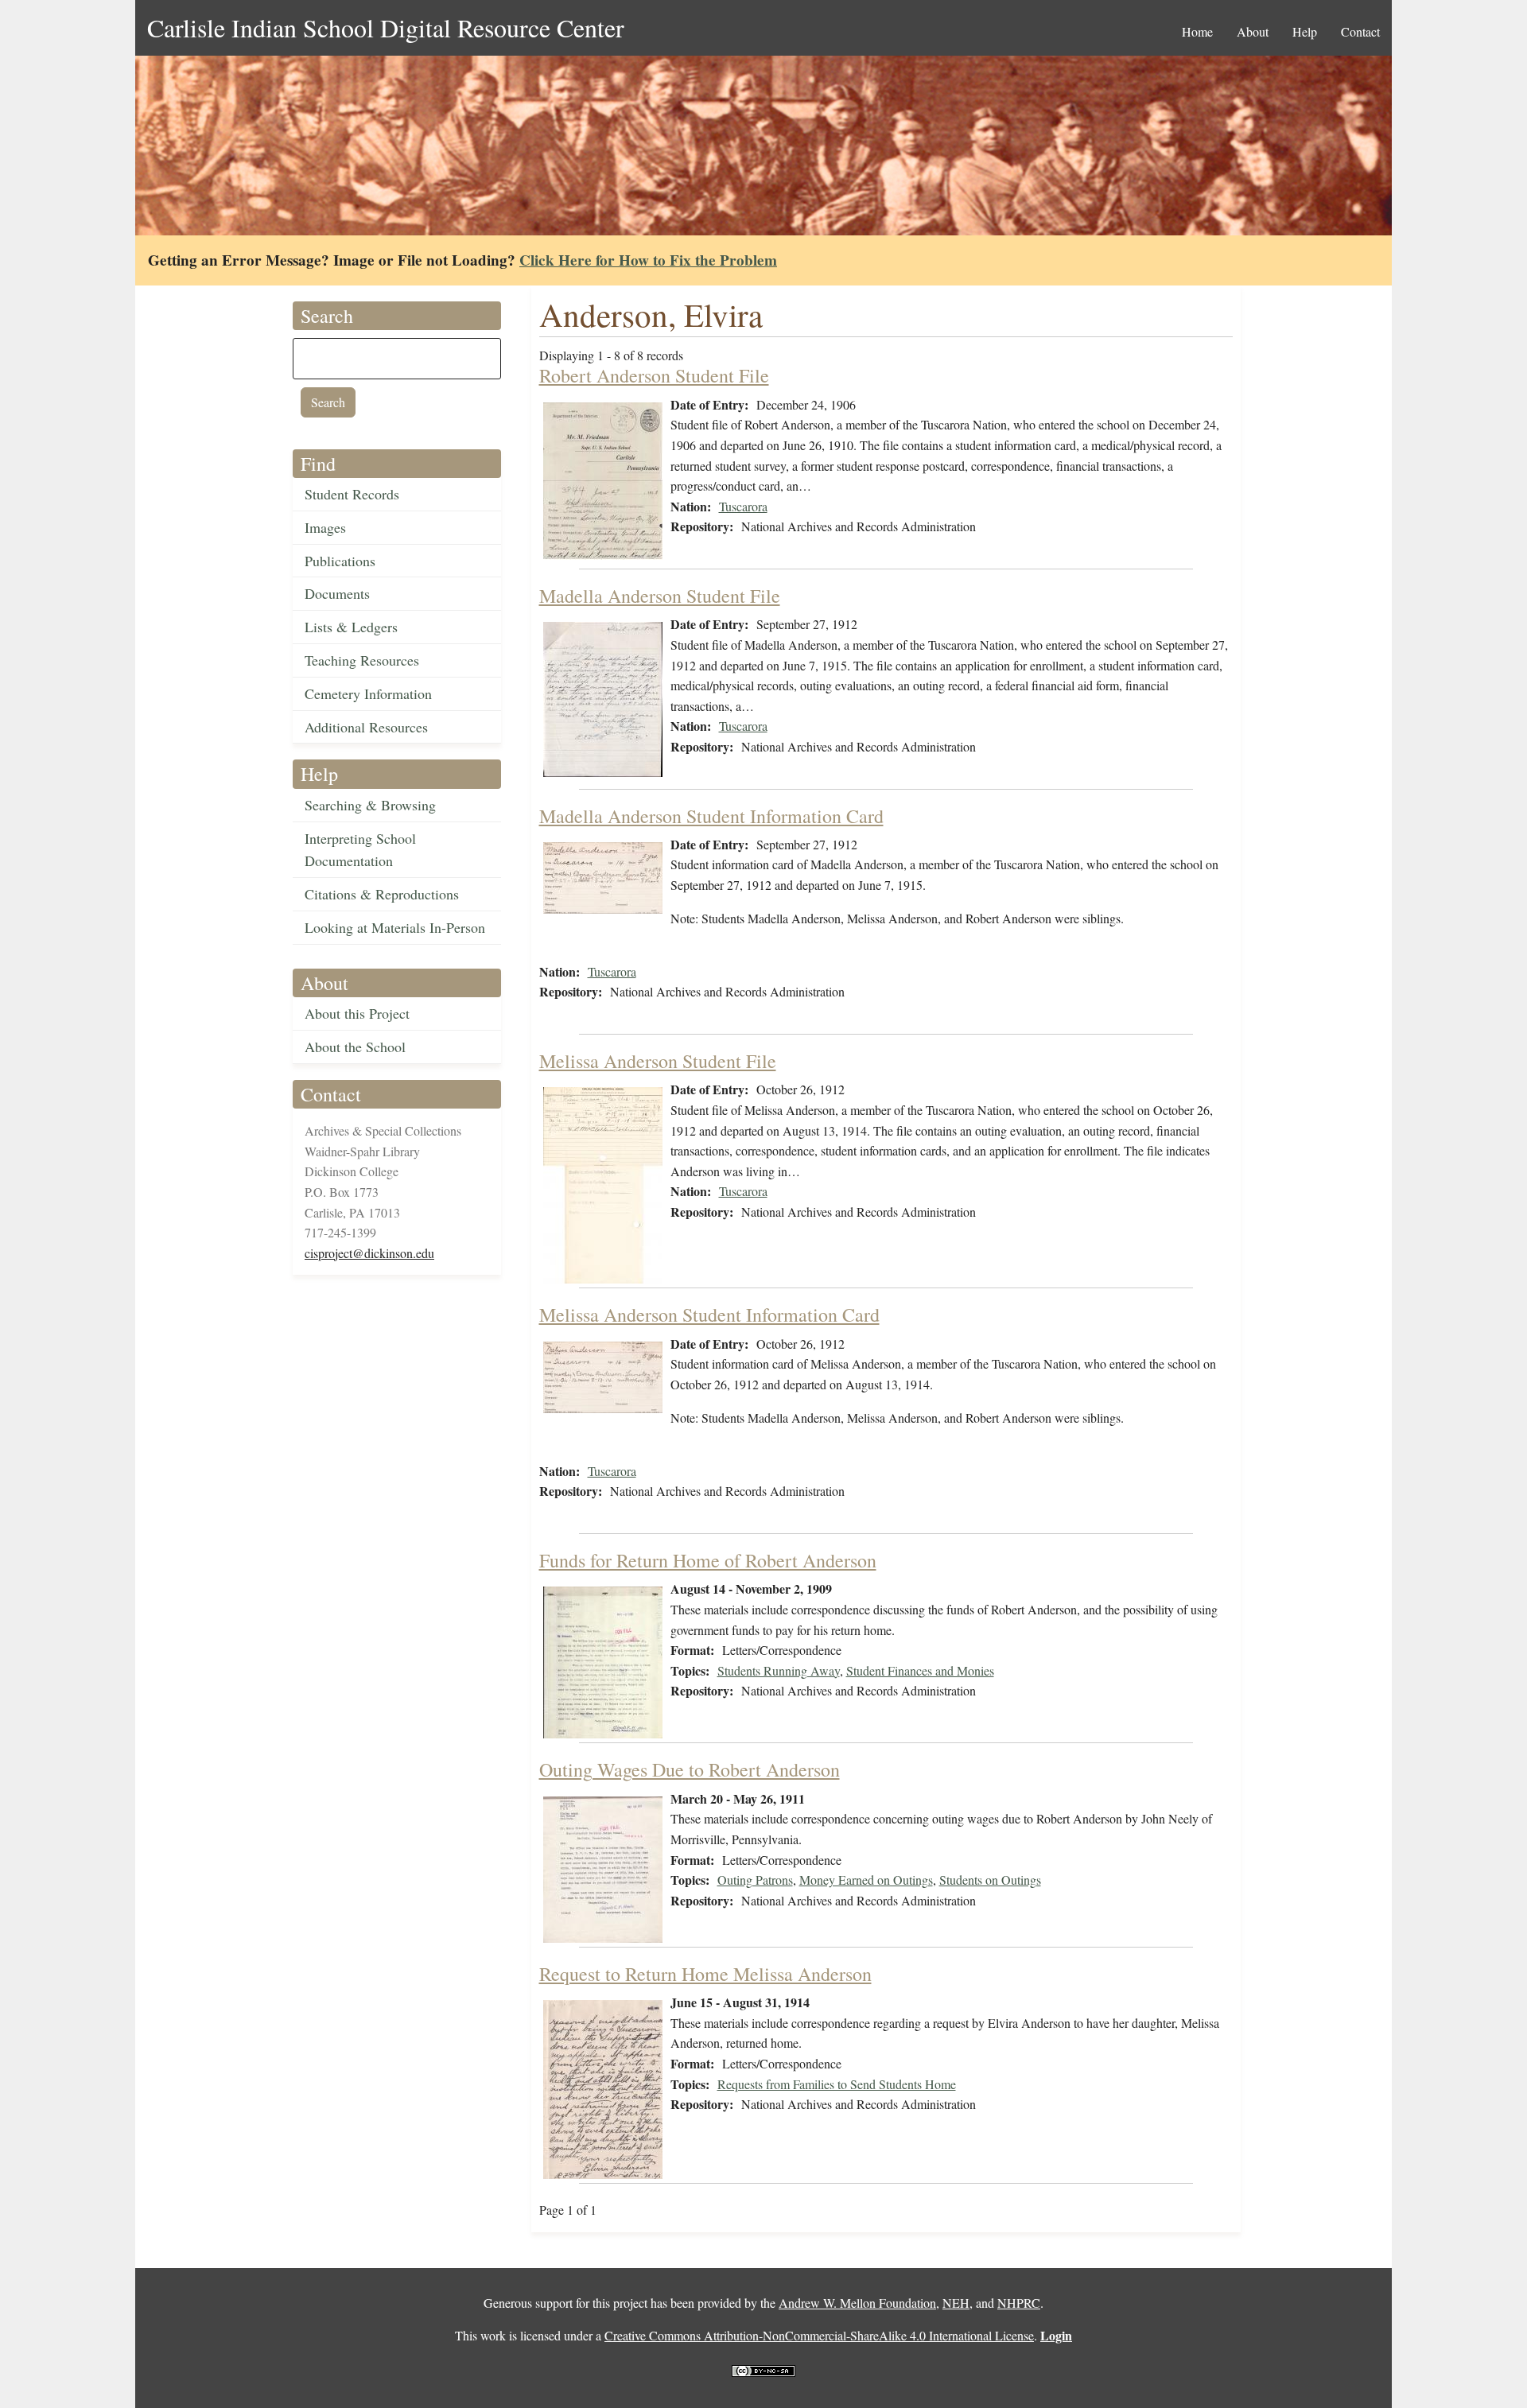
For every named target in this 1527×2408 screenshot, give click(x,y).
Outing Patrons (755, 1880)
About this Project (357, 1013)
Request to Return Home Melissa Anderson (705, 1974)
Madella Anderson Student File (660, 596)
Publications (340, 561)
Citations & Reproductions (382, 894)
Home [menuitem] (1197, 31)
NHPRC (1019, 2303)
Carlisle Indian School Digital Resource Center (386, 27)
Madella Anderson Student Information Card (711, 816)
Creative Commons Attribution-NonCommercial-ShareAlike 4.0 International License (819, 2335)
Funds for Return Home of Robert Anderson (708, 1560)
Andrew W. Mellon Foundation (857, 2303)
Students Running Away (779, 1670)
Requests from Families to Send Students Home (837, 2084)
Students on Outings (990, 1880)
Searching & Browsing (370, 805)
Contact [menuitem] (1360, 31)
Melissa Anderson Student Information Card (709, 1315)
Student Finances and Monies (920, 1670)
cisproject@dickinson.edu (369, 1253)
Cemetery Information (368, 693)
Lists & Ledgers (351, 627)
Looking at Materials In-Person (395, 927)
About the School (355, 1047)
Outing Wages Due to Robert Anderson (690, 1769)
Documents (337, 593)
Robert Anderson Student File (654, 375)
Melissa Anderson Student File (658, 1061)
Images (325, 527)
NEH (956, 2303)
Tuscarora (743, 506)
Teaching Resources (362, 660)
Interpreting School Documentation (360, 850)
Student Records (352, 494)
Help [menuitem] (1305, 31)
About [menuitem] (1253, 31)
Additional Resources (366, 727)
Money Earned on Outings (866, 1880)
